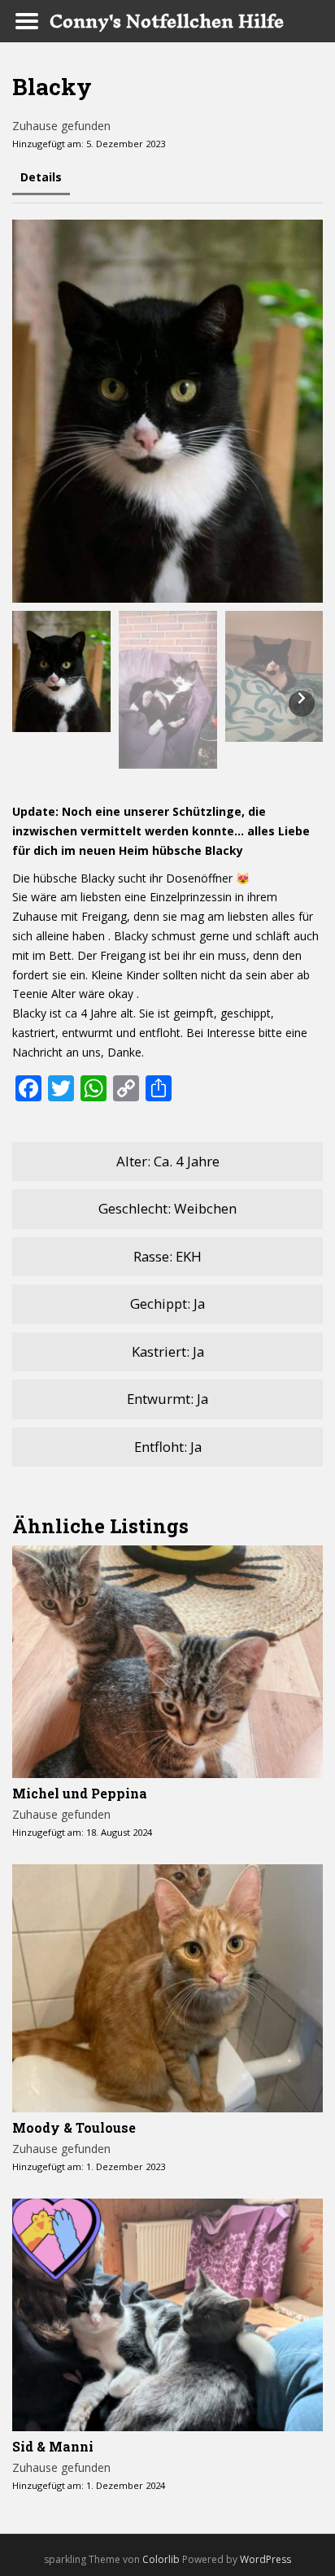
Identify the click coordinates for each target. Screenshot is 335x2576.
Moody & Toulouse (74, 2127)
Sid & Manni (53, 2446)
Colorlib (161, 2559)
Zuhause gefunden (61, 126)
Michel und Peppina (80, 1793)
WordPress (265, 2559)
